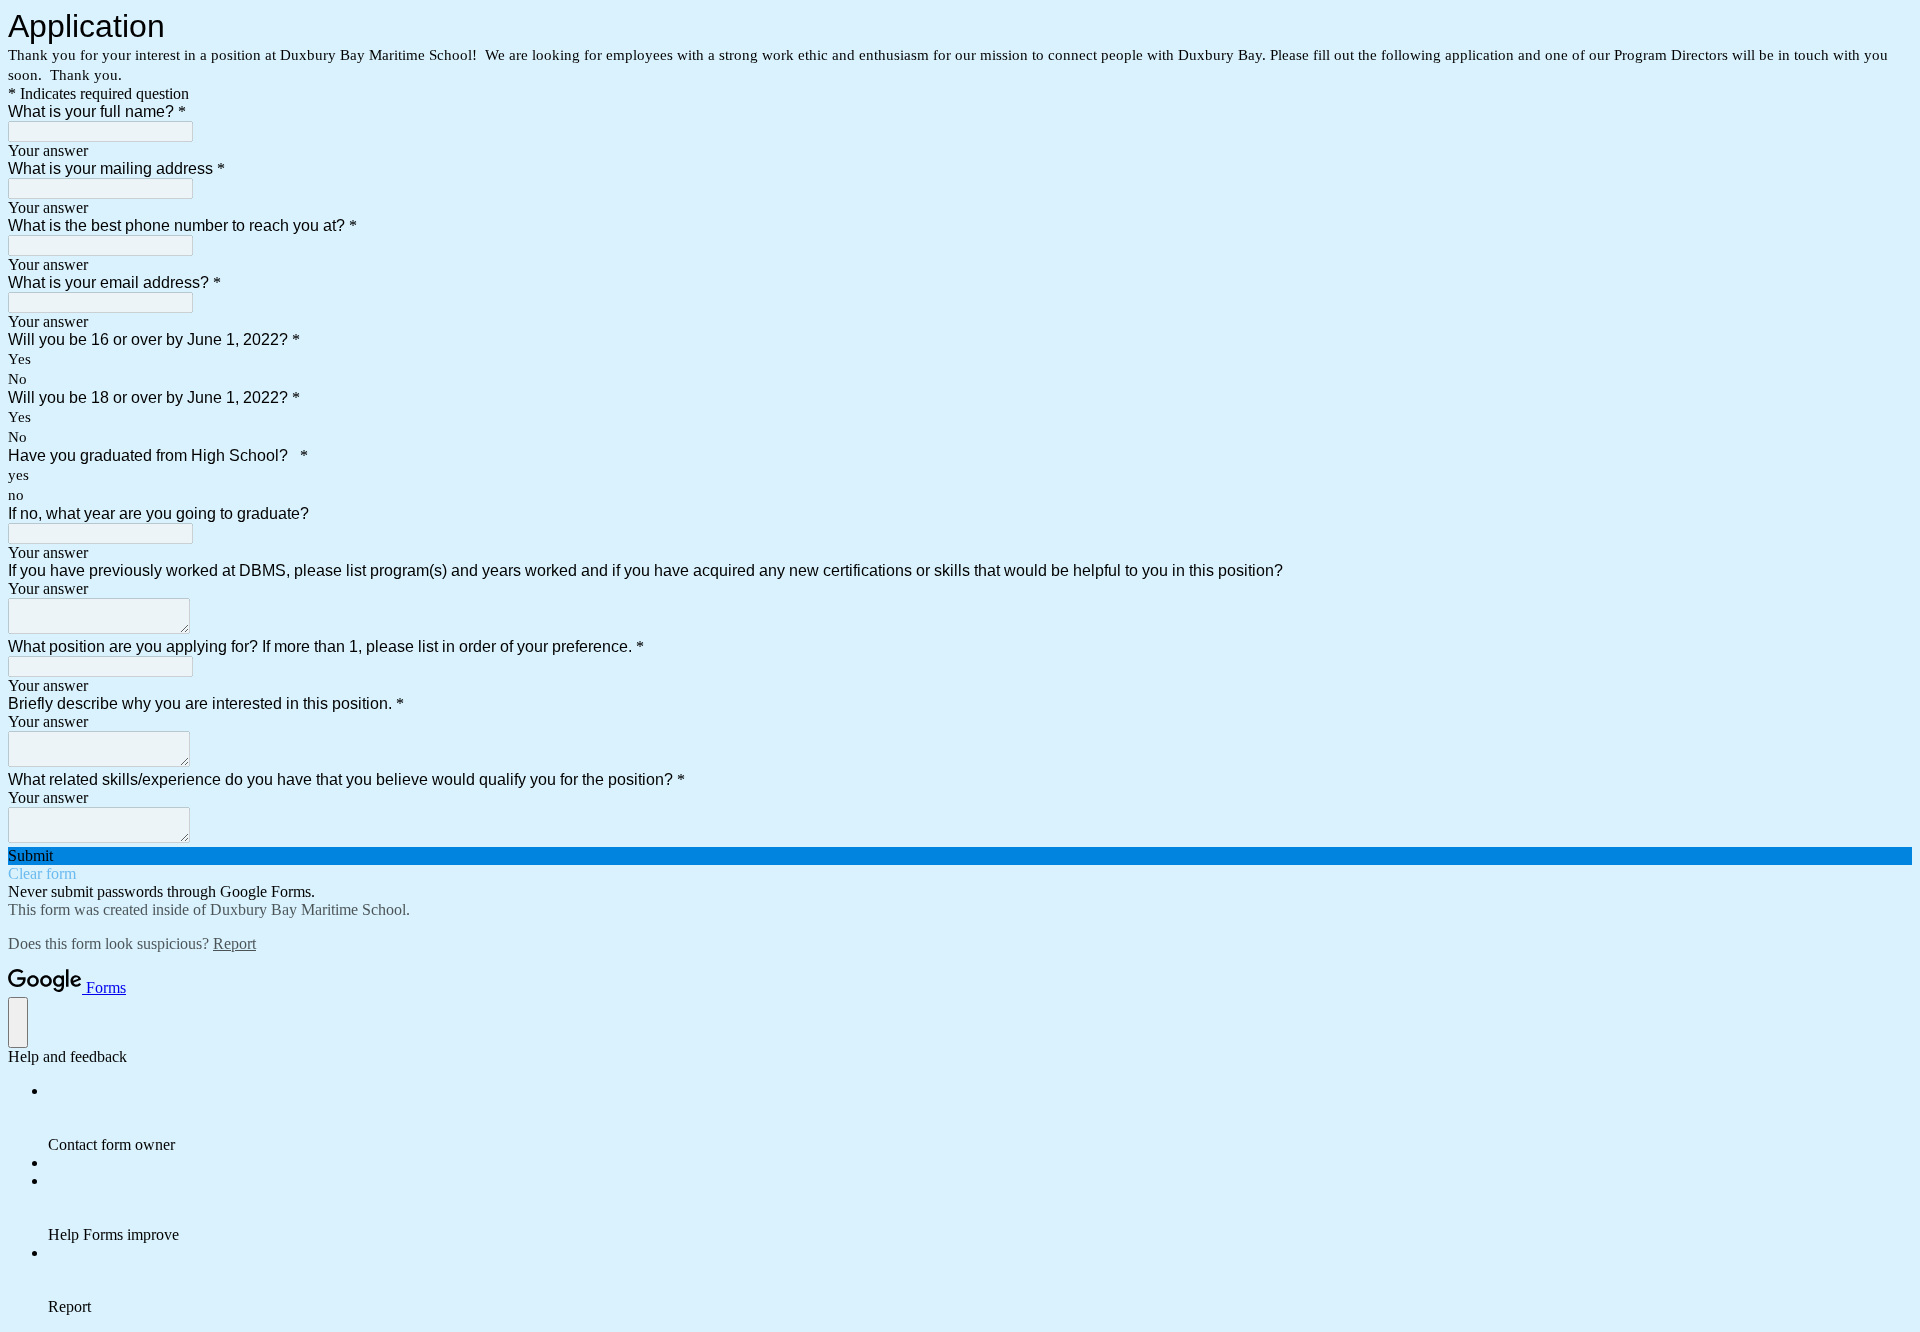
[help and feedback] (18, 1022)
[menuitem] (980, 1118)
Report (234, 943)
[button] (960, 856)
